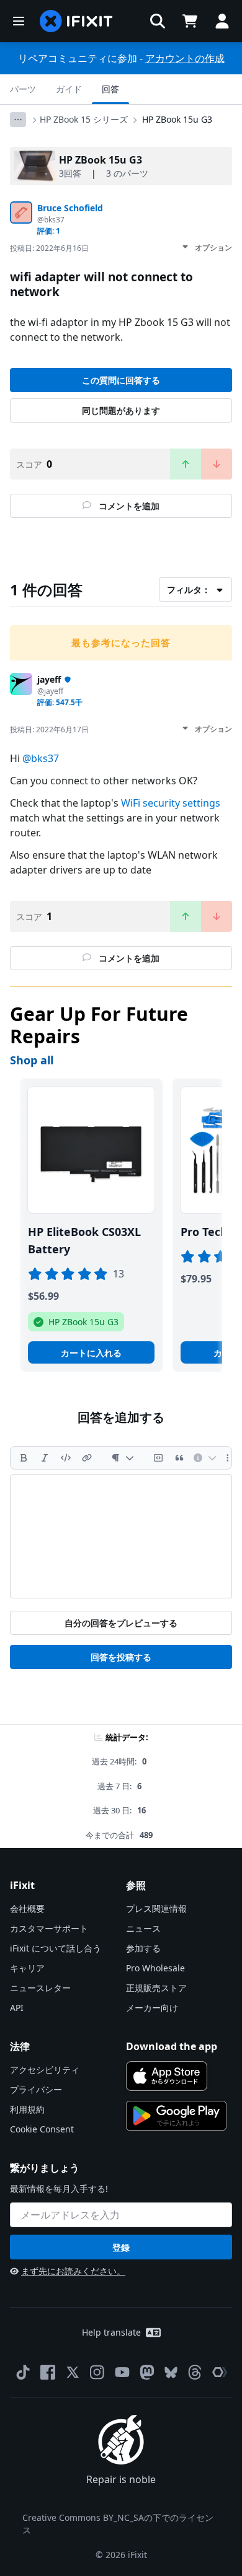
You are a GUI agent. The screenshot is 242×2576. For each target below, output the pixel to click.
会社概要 (27, 1908)
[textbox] (121, 1536)
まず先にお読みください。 (73, 2271)
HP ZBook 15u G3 (177, 119)
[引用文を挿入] (179, 1458)
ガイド (69, 89)
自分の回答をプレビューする (121, 1623)
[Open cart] (190, 21)
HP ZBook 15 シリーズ (84, 119)
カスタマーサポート (49, 1928)
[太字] (24, 1458)
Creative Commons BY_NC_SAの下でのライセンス (118, 2524)
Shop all (32, 1060)
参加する (143, 1948)
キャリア (27, 1968)
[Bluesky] (171, 2372)
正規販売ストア (156, 1988)
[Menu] (19, 21)
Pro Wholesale (155, 1968)
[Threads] (195, 2372)
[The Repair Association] (220, 2372)
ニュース (143, 1928)
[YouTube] (122, 2372)
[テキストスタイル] (123, 1458)
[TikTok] (23, 2372)
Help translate (111, 2332)
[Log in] (222, 21)
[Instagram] (97, 2372)
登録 (121, 2247)
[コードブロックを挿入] (158, 1458)
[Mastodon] (147, 2372)
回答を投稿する (121, 1657)
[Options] (18, 120)
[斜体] (45, 1458)
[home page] (76, 21)
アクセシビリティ (45, 2070)
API (17, 2008)
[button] (158, 21)
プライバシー (36, 2089)
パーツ (23, 89)
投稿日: (49, 248)
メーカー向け (152, 2008)
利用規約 (27, 2109)
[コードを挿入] (66, 1458)
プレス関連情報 (156, 1908)
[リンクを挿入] (87, 1458)
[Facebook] (48, 2372)
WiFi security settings (171, 803)
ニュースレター (40, 1988)
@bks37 (41, 758)
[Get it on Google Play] (176, 2116)
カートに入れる (91, 1353)
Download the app (172, 2046)
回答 (110, 89)
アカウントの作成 (185, 58)
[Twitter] (73, 2372)
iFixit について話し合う (56, 1948)
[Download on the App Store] (167, 2076)
